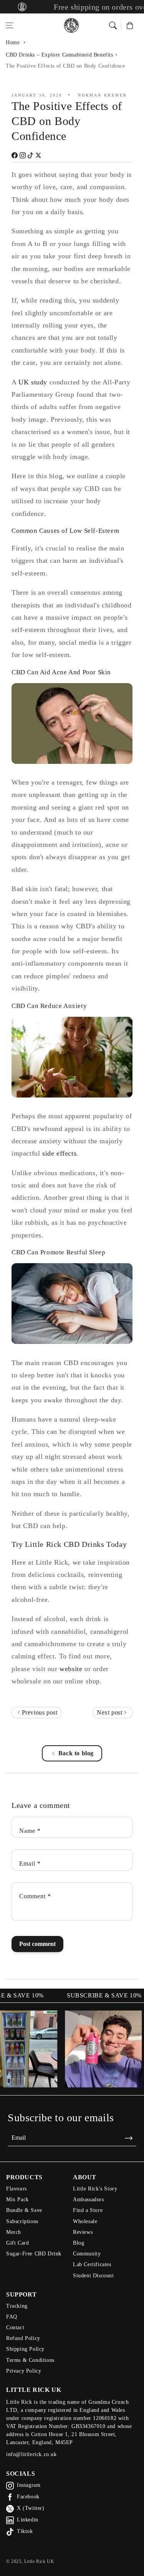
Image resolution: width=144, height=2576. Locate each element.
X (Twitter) (31, 2508)
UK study (33, 382)
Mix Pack (17, 2199)
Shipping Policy (25, 2349)
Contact (15, 2327)
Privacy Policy (24, 2371)
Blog (79, 2243)
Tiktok (25, 2531)
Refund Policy (23, 2338)
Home (13, 42)
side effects (59, 1153)
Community (87, 2254)
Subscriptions (22, 2221)
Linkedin (28, 2520)
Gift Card (17, 2243)
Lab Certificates (92, 2264)
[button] (10, 25)
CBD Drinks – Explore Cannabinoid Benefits (60, 55)
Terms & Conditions (30, 2360)
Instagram (29, 2485)
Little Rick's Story (95, 2189)
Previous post (39, 1712)
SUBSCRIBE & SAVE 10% (90, 1996)
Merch (14, 2232)
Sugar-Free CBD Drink (34, 2254)
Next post (110, 1712)
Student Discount (94, 2276)
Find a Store (88, 2210)
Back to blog (76, 1753)
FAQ (12, 2317)
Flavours (17, 2189)
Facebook (28, 2497)
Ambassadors (89, 2199)
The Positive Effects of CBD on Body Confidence (65, 66)
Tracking (17, 2306)
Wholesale (85, 2221)
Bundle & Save (24, 2210)
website (71, 1669)
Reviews (83, 2232)
